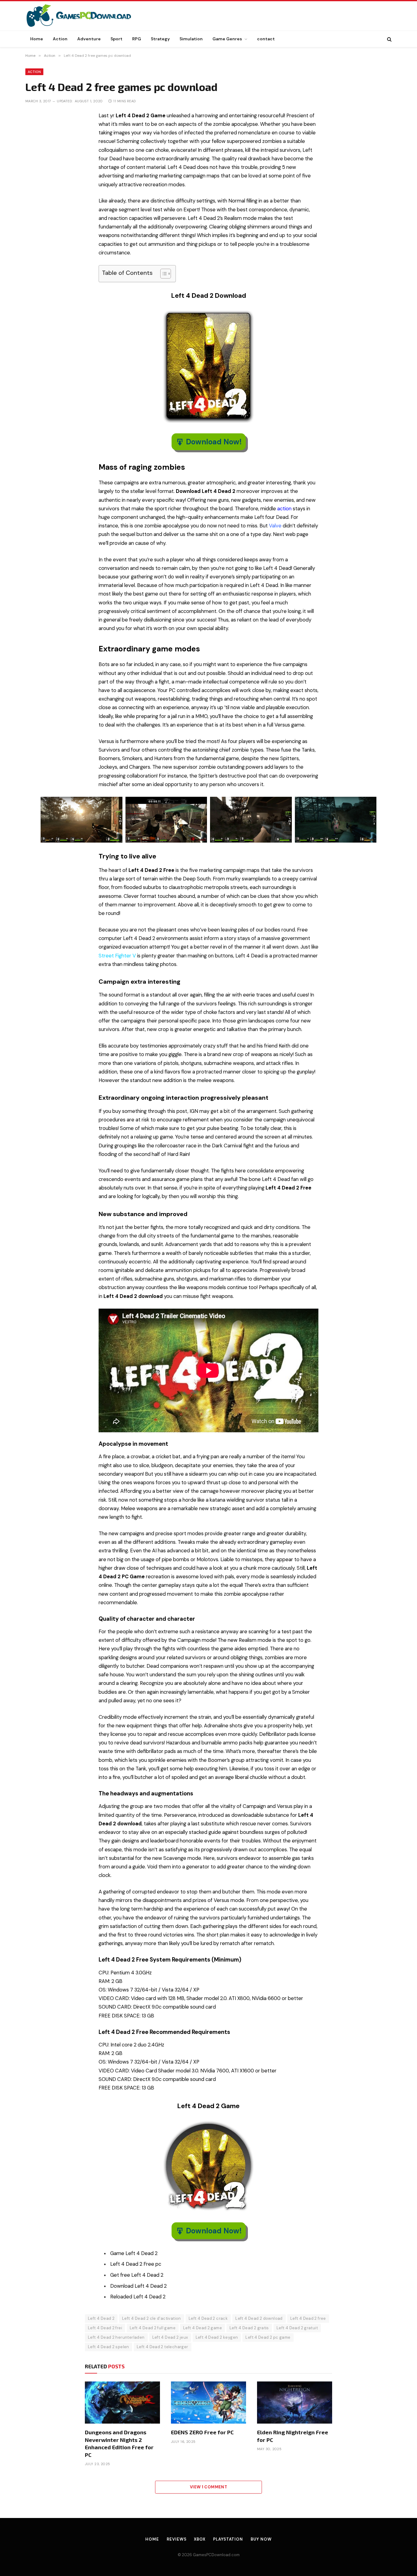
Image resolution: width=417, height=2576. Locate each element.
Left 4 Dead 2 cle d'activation (152, 2318)
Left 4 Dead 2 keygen (217, 2337)
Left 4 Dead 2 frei (105, 2328)
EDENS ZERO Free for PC (202, 2432)
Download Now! (214, 442)
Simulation (191, 39)
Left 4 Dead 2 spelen (109, 2347)
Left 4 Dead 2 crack (208, 2318)
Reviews (176, 2539)
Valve (275, 526)
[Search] (389, 39)
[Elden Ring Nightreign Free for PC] (295, 2403)
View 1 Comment (209, 2487)
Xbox (200, 2539)
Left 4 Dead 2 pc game (268, 2337)
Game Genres (227, 39)
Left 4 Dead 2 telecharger (163, 2347)
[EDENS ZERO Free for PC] (209, 2403)
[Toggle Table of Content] (163, 274)
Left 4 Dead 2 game (203, 2328)
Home (37, 39)
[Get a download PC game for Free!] (85, 16)
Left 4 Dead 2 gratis (249, 2328)
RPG (137, 39)
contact (266, 39)
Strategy (160, 39)
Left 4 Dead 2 (101, 2318)
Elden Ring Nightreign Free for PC (293, 2436)
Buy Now (261, 2539)
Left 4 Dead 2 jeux (170, 2337)
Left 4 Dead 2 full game (153, 2328)
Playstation (228, 2539)
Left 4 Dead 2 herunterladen (116, 2337)
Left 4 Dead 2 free (308, 2318)
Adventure (89, 39)
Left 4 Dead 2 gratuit (297, 2328)
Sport (116, 39)
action (284, 509)
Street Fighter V (117, 956)
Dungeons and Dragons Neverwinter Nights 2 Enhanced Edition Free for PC (119, 2443)
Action (60, 39)
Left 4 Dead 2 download (259, 2318)
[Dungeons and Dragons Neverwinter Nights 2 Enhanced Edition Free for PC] (122, 2403)
